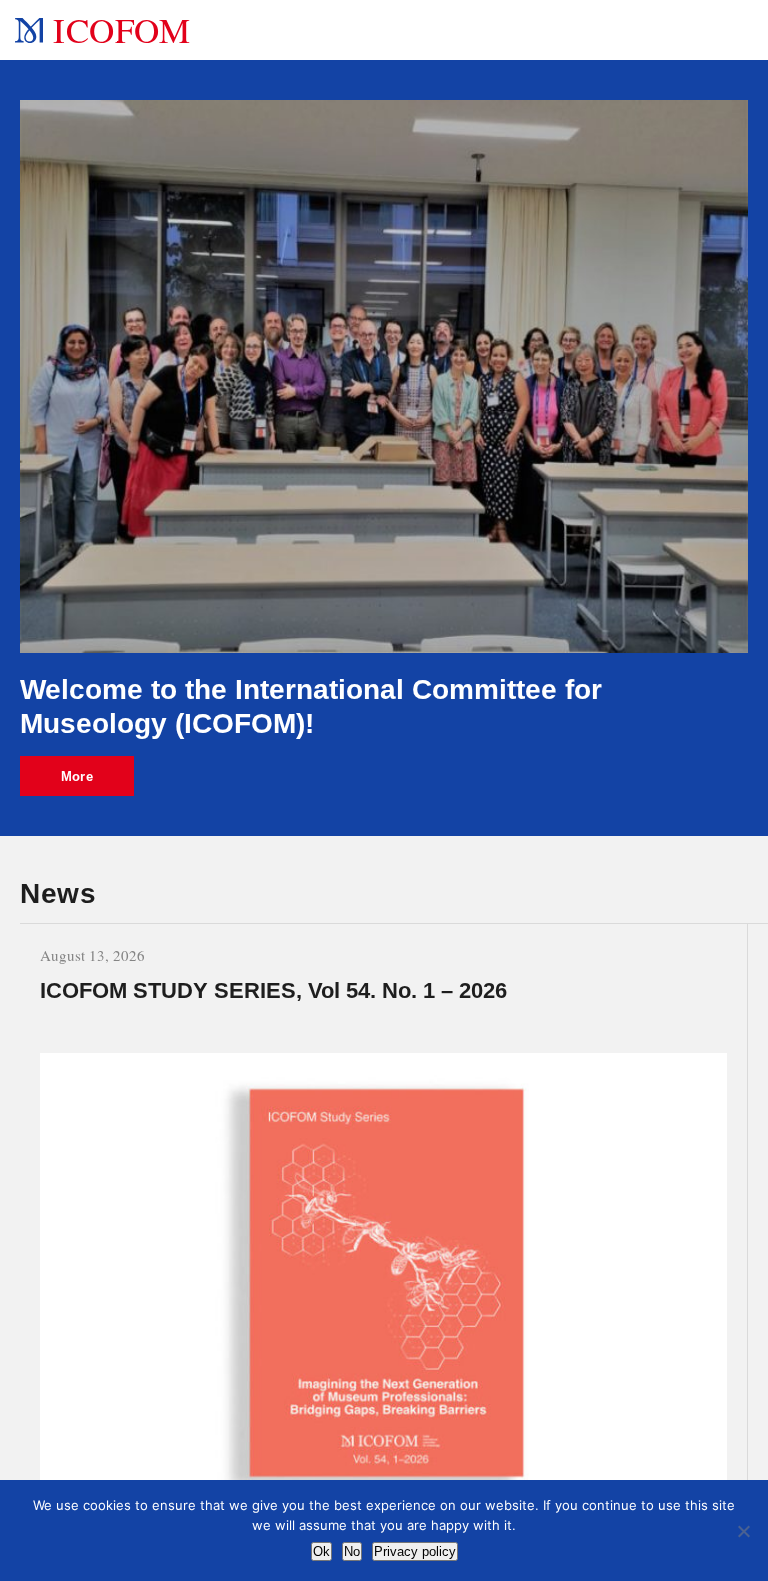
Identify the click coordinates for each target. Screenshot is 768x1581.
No (352, 1551)
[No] (743, 1531)
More (77, 776)
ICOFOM (121, 29)
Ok (321, 1551)
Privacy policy (415, 1551)
